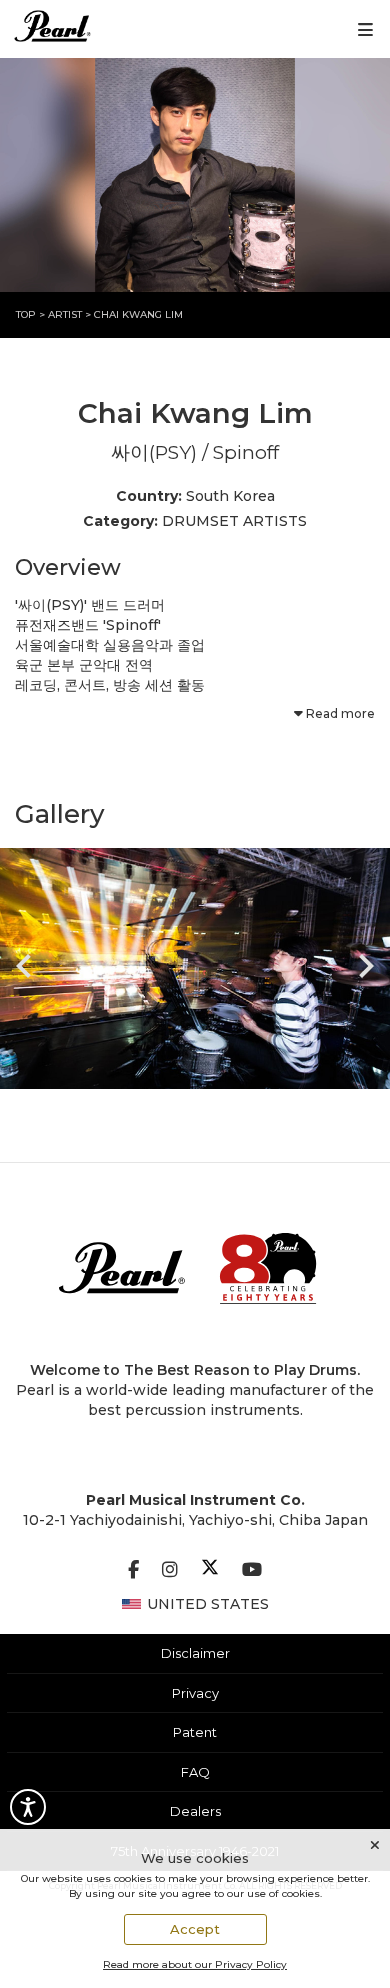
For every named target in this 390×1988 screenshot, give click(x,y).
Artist (66, 314)
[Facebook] (133, 1570)
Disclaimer (195, 1653)
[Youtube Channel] (252, 1570)
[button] (195, 968)
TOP (27, 314)
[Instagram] (170, 1570)
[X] (210, 1570)
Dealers (195, 1811)
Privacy (195, 1693)
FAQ (195, 1772)
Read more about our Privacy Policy (195, 1964)
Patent (195, 1732)
